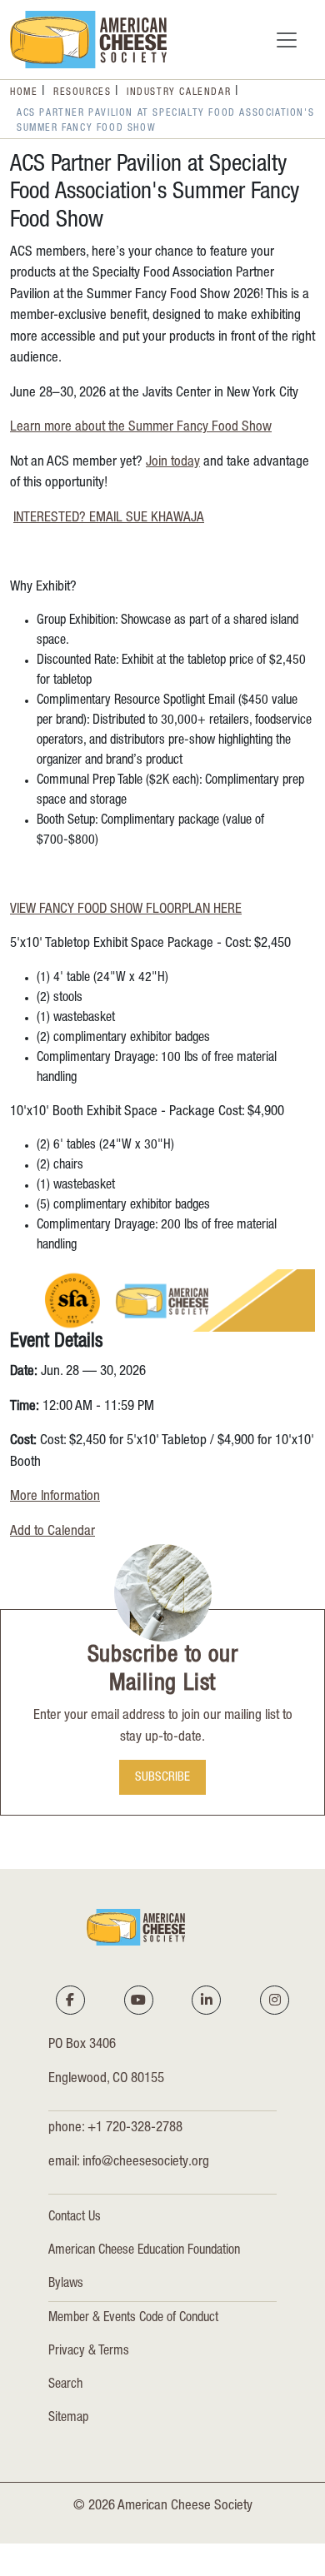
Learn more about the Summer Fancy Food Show (141, 428)
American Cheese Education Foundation (144, 2251)
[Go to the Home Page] (88, 40)
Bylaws (66, 2285)
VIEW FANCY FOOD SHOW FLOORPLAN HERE (126, 910)
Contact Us (75, 2218)
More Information (55, 1497)
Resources (82, 92)
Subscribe (162, 1778)
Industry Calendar (179, 92)
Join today (173, 463)
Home (24, 92)
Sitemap (68, 2419)
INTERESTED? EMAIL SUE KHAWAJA (109, 518)
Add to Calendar (52, 1532)
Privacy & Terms (89, 2352)
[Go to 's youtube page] (138, 2000)
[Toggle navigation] (287, 40)
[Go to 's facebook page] (70, 2000)
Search (65, 2385)
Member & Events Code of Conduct (133, 2319)
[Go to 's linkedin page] (207, 2000)
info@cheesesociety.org (146, 2162)
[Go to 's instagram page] (275, 2000)
